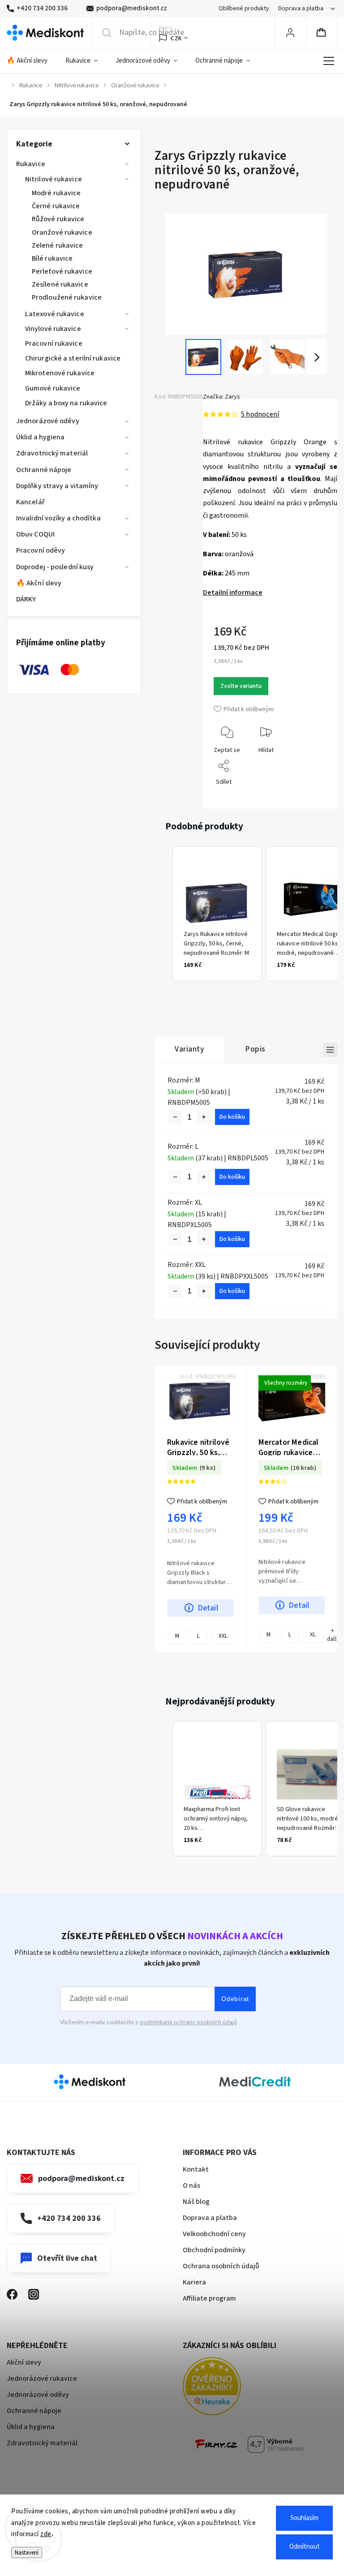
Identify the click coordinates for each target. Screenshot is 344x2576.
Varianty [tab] (189, 1049)
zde (46, 2534)
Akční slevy (24, 2362)
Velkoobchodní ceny (214, 2234)
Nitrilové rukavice (54, 179)
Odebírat (235, 1999)
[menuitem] (32, 61)
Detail (208, 1608)
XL (313, 1634)
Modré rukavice (56, 193)
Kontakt (196, 2169)
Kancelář (30, 502)
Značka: (221, 397)
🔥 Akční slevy (39, 583)
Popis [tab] (255, 1049)
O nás (191, 2185)
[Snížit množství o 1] (175, 1117)
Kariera (194, 2282)
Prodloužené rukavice (67, 297)
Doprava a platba (301, 9)
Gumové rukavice (53, 388)
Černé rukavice (56, 206)
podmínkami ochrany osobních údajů (188, 2022)
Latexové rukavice (55, 314)
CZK (176, 38)
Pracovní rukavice (54, 343)
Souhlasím (304, 2518)
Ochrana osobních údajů (221, 2266)
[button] (163, 914)
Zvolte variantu (241, 686)
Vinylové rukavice (53, 329)
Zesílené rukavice (60, 284)
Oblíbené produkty (244, 9)
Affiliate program (209, 2298)
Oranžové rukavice (62, 232)
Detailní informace (233, 592)
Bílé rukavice (52, 258)
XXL (223, 1636)
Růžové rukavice (58, 219)
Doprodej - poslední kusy (55, 567)
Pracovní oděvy (41, 550)
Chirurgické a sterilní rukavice (73, 358)
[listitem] (217, 914)
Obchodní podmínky (214, 2250)
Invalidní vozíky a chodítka (58, 518)
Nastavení (27, 2552)
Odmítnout (305, 2547)
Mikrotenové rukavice (60, 373)
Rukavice (31, 164)
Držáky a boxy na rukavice (66, 403)
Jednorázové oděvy (48, 421)
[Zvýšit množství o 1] (204, 1117)
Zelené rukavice (58, 245)
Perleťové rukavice (62, 271)
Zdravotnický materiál (52, 453)
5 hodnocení (260, 414)
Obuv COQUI (35, 534)
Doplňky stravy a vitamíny (57, 486)
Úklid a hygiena (41, 437)
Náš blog (196, 2202)
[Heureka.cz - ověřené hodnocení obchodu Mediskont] (225, 2388)
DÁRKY (26, 599)
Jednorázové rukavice (42, 2379)
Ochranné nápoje (44, 470)
